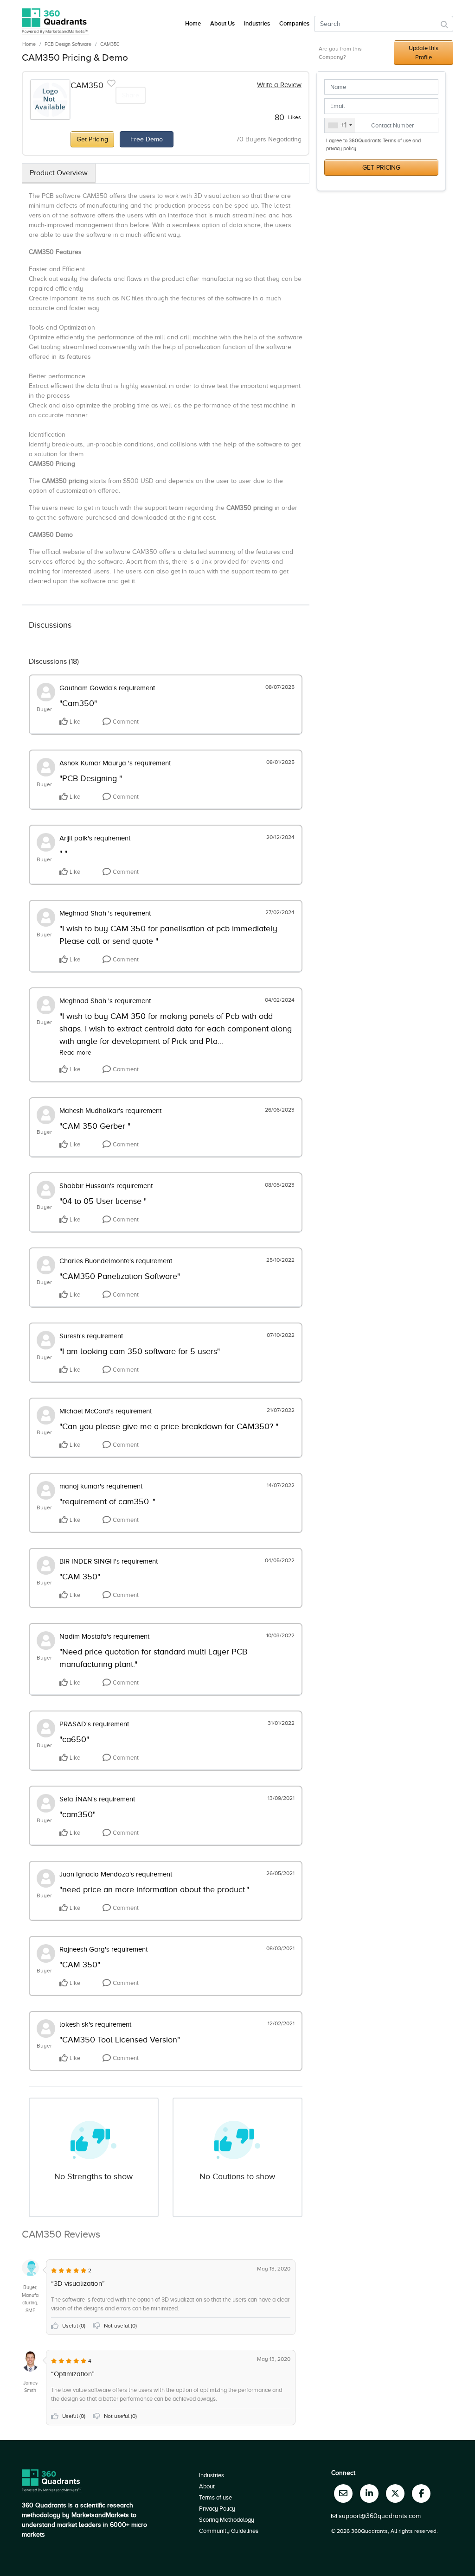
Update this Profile (424, 53)
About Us (222, 24)
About (207, 2486)
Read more (75, 1053)
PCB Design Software (68, 44)
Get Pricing (92, 139)
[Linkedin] (369, 2493)
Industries (257, 24)
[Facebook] (421, 2493)
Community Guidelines (229, 2531)
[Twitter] (395, 2493)
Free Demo (147, 139)
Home (29, 44)
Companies (294, 24)
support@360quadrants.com (380, 2516)
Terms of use (215, 2497)
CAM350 (110, 44)
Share (131, 95)
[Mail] (343, 2493)
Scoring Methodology (227, 2520)
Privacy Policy (217, 2509)
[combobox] (340, 126)
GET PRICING (381, 168)
